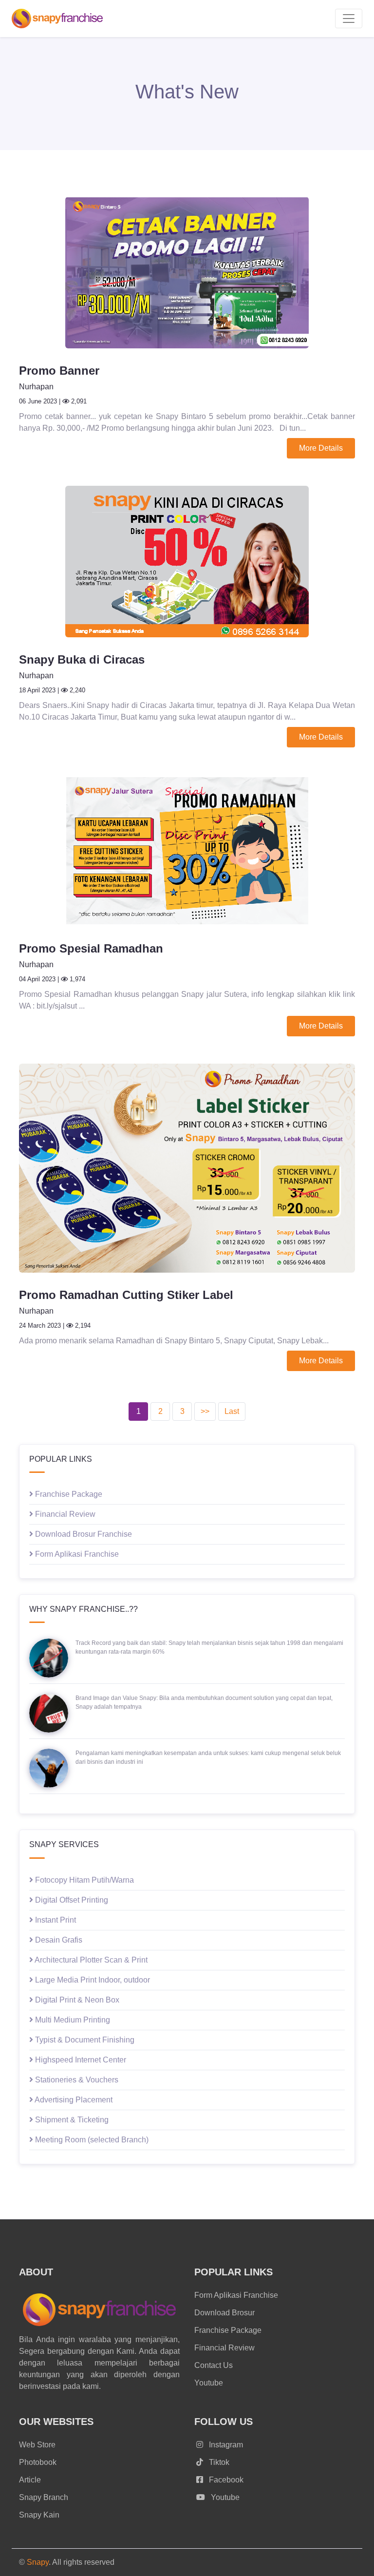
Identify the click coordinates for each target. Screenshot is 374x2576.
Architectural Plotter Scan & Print (90, 1960)
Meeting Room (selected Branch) (91, 2140)
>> (205, 1411)
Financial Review (64, 1514)
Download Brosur (224, 2313)
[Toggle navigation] (349, 19)
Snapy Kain (39, 2515)
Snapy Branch (44, 2497)
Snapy (38, 2562)
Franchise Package (68, 1494)
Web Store (37, 2445)
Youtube (209, 2383)
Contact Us (214, 2365)
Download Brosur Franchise (83, 1534)
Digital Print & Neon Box (76, 2000)
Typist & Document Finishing (84, 2040)
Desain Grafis (58, 1940)
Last (232, 1411)
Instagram (225, 2445)
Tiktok (218, 2462)
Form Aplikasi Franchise (76, 1554)
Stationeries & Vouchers (76, 2080)
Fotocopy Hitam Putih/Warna (84, 1880)
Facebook (225, 2480)
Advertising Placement (73, 2100)
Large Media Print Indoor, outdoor (92, 1980)
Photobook (38, 2462)
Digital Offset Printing (71, 1900)
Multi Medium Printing (72, 2020)
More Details (321, 448)
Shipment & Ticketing (71, 2120)
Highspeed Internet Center (80, 2060)
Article (30, 2480)
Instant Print (55, 1920)
